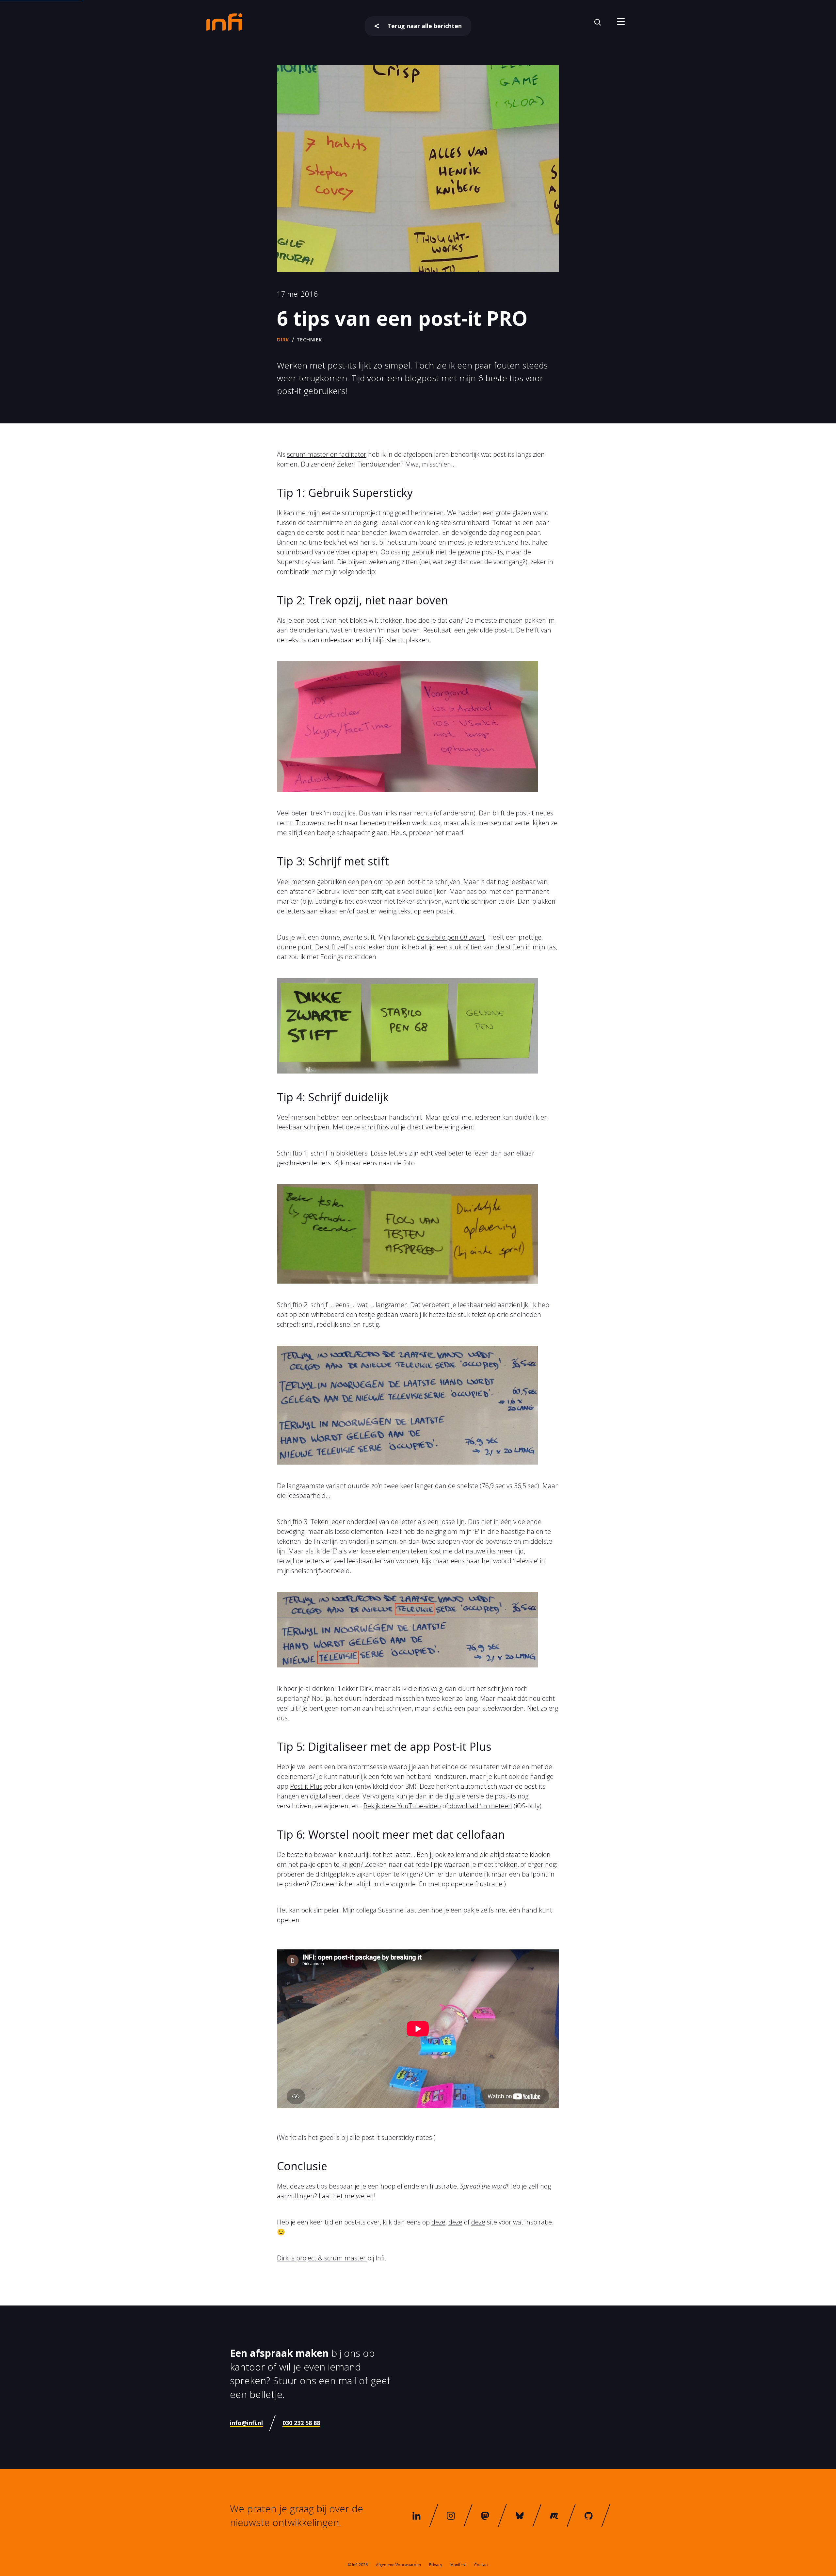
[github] (588, 2516)
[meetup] (554, 2516)
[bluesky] (520, 2516)
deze (438, 2222)
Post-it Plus (306, 1786)
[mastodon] (485, 2516)
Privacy (436, 2565)
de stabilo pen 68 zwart (451, 937)
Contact (481, 2565)
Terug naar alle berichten (425, 26)
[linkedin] (416, 2516)
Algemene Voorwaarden (398, 2565)
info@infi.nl (246, 2423)
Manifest (458, 2565)
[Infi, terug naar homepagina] (224, 22)
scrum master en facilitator (327, 454)
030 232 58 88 (301, 2423)
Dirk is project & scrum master (322, 2258)
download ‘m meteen (480, 1806)
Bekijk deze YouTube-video (402, 1806)
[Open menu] (621, 22)
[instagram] (451, 2516)
